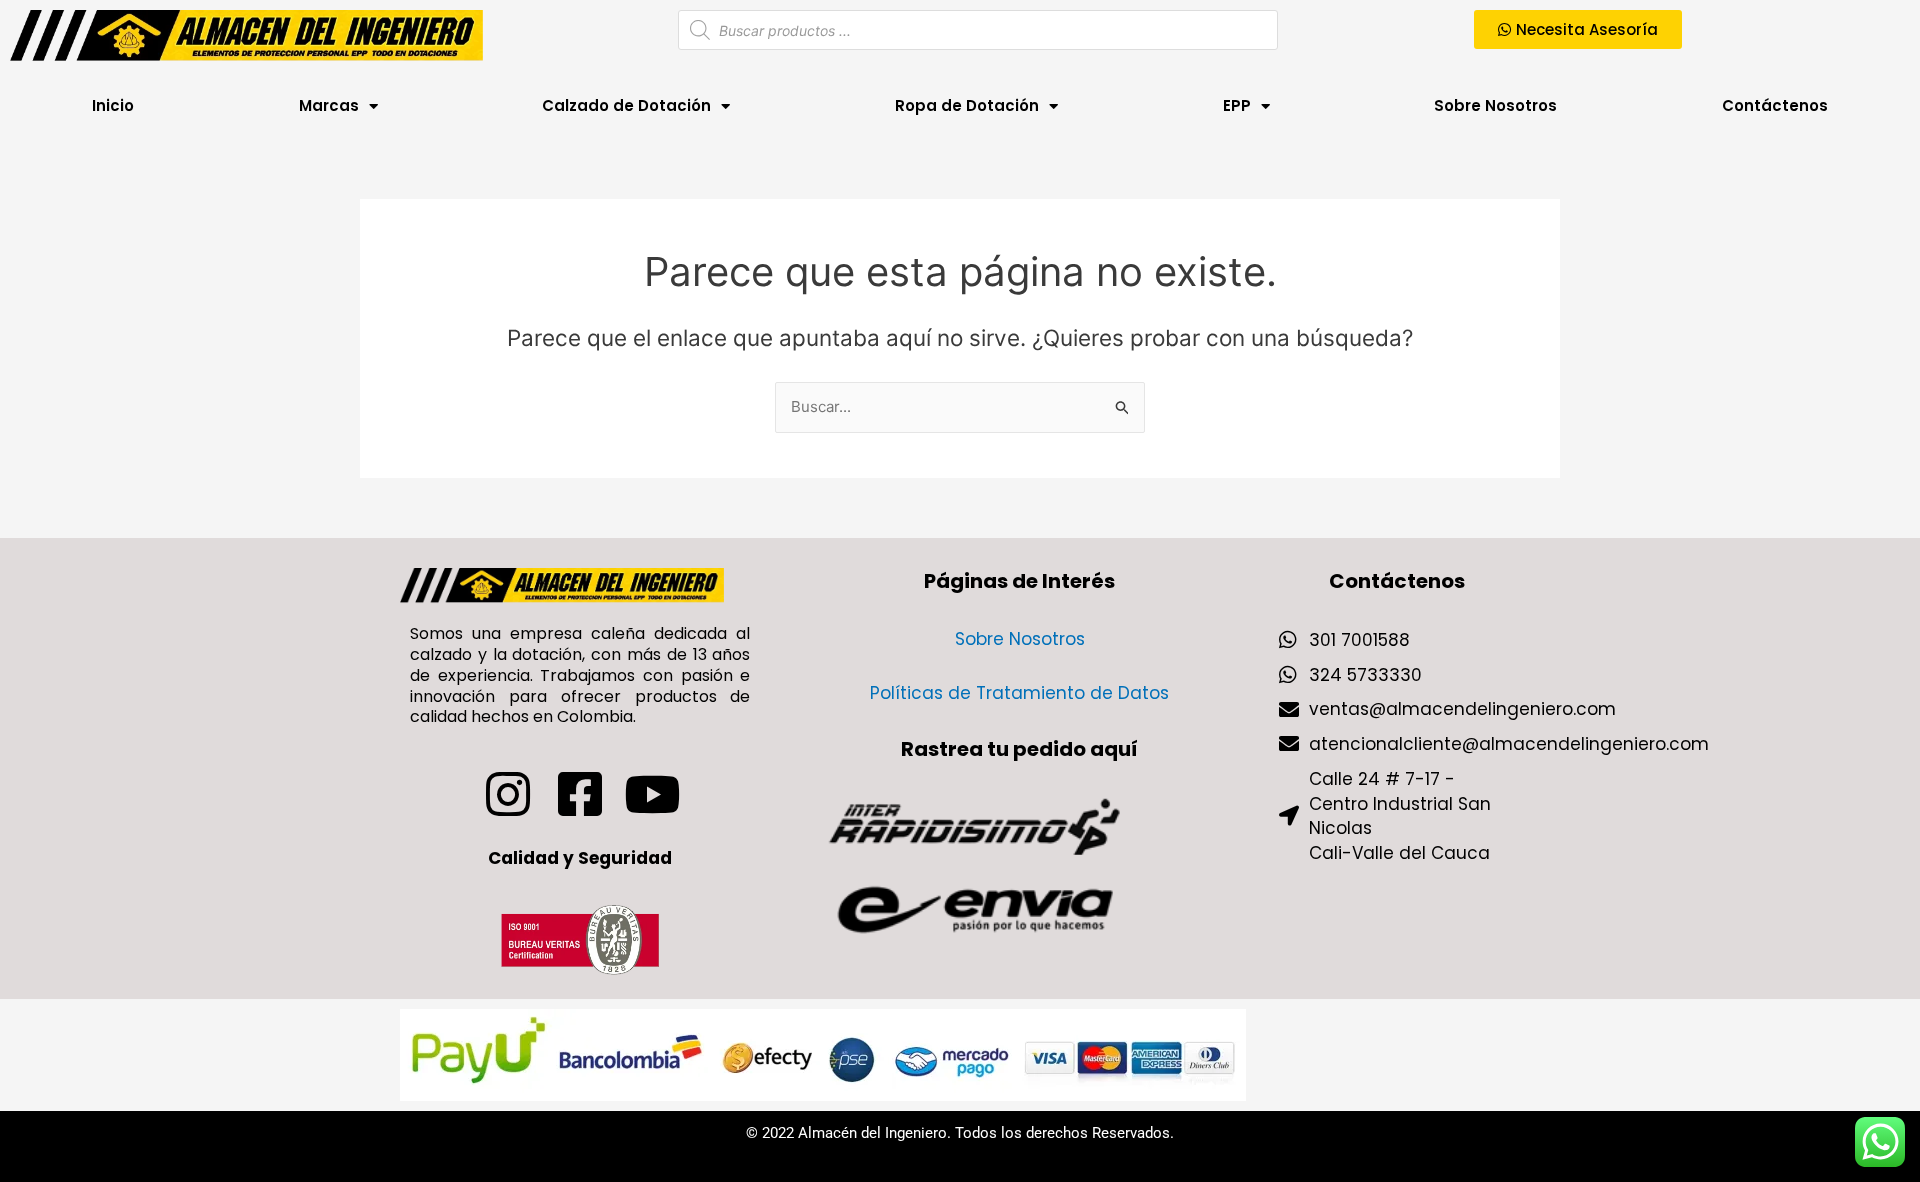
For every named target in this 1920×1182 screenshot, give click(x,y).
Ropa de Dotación (967, 105)
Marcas (329, 105)
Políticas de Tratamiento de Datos (1019, 693)
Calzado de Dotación (626, 105)
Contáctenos (1775, 105)
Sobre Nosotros (1495, 105)
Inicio (113, 105)
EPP (1237, 105)
